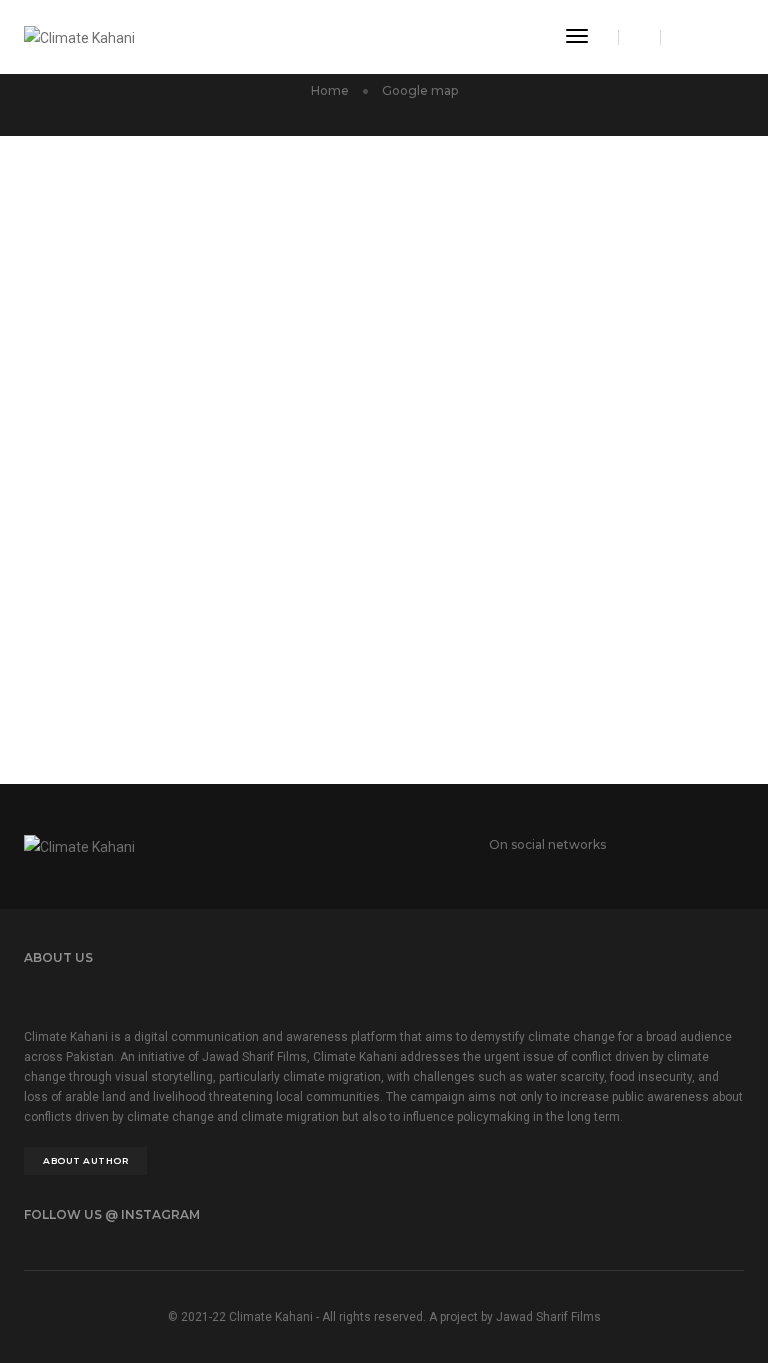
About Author (85, 1160)
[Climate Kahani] (79, 36)
